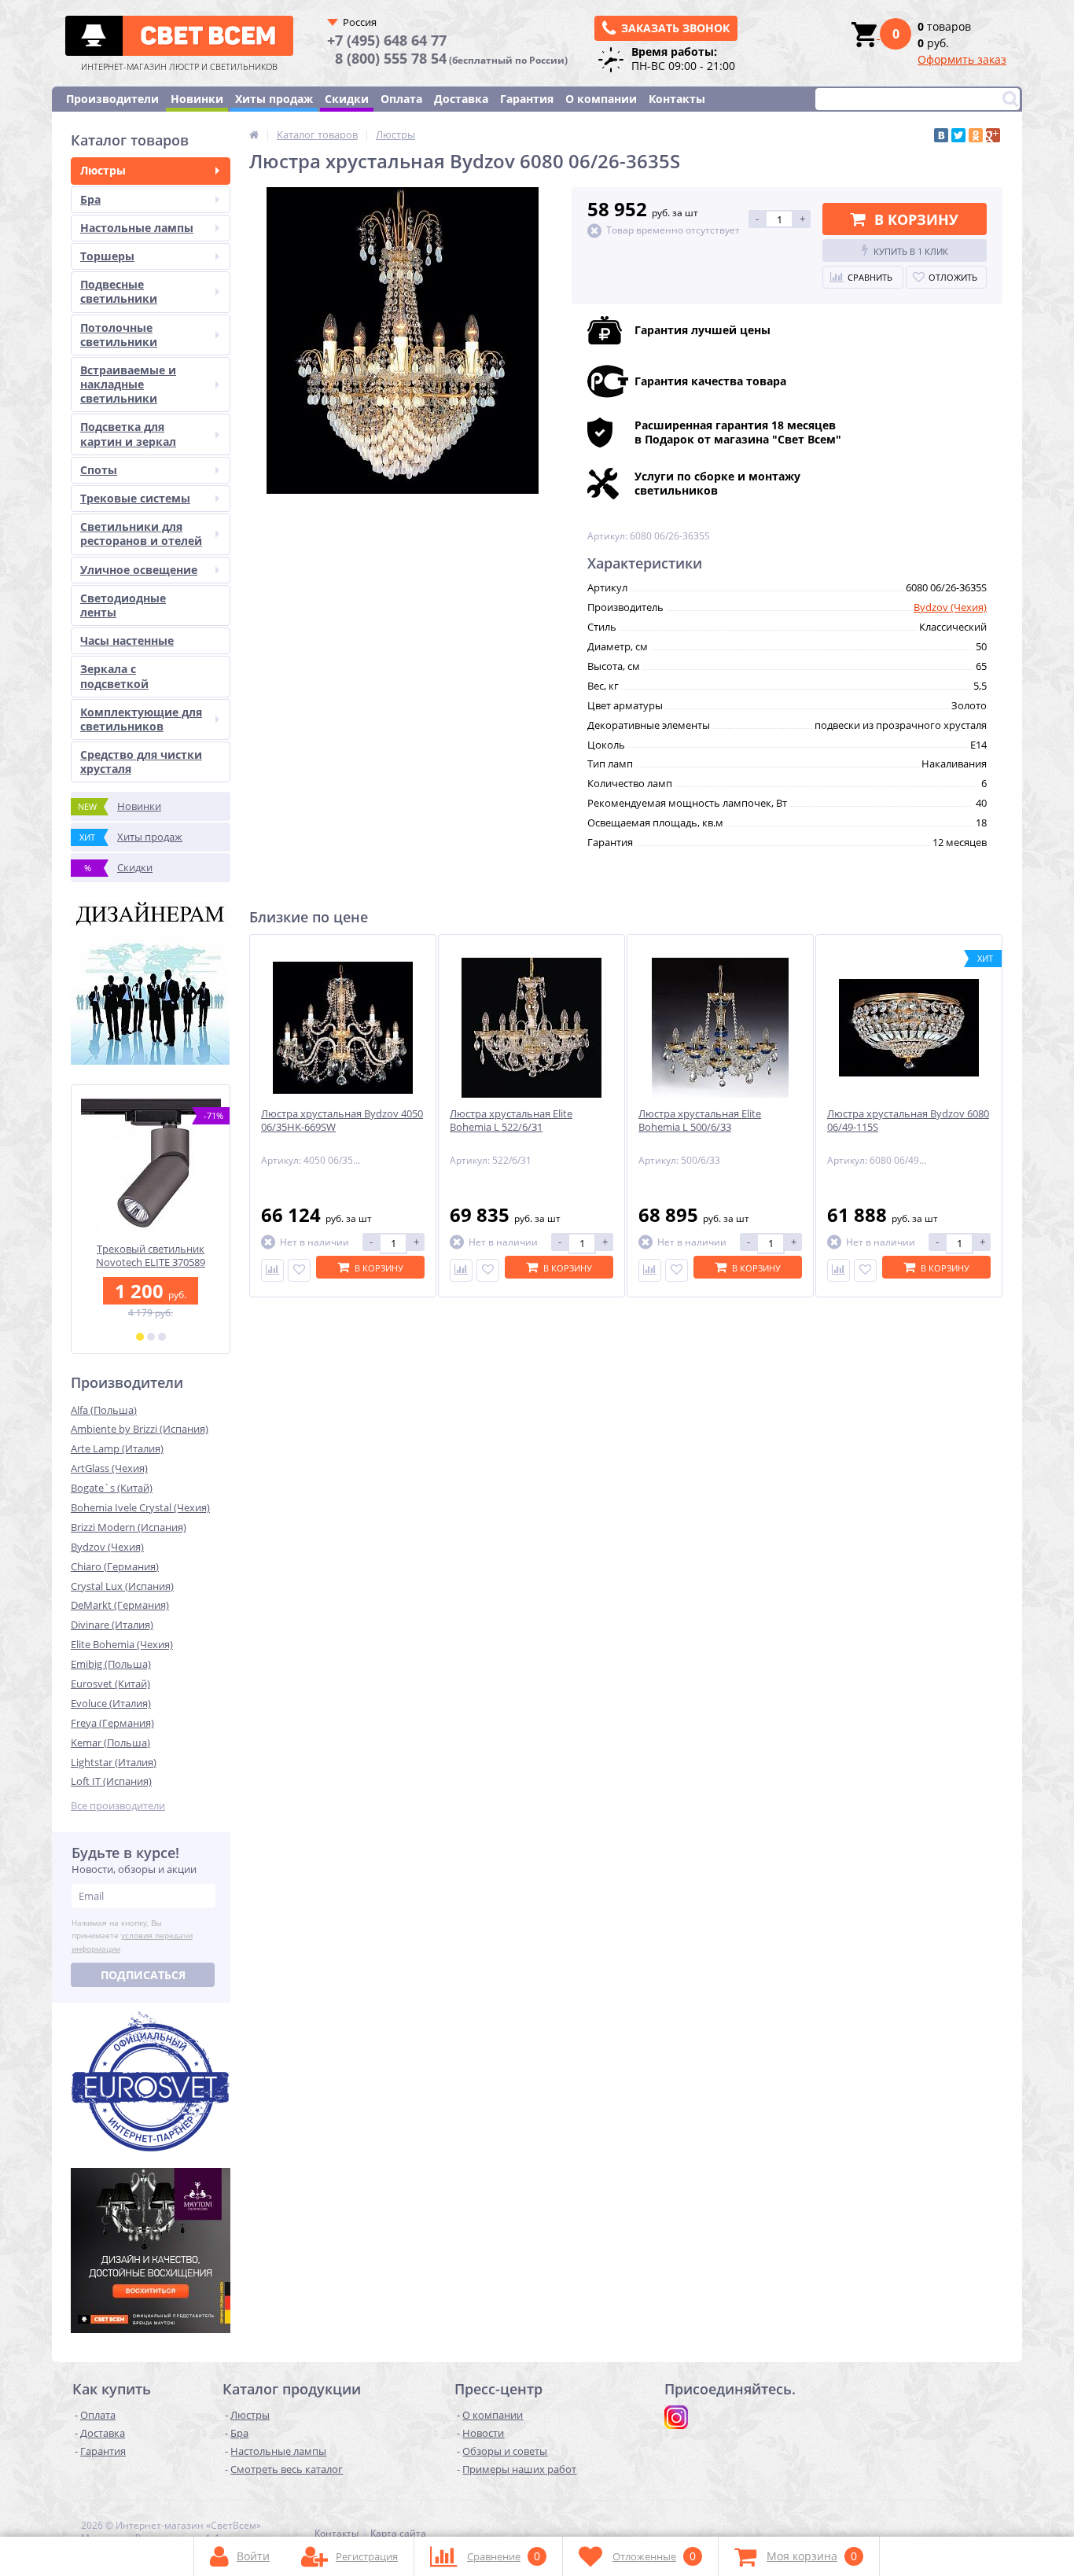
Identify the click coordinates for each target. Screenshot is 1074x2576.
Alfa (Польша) (104, 1410)
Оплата (401, 99)
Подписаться (143, 1975)
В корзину (916, 219)
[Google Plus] (993, 135)
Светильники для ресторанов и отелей (141, 534)
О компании (601, 99)
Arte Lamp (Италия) (117, 1448)
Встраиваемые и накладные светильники (128, 384)
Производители (112, 99)
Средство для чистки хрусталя (141, 762)
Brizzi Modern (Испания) (129, 1527)
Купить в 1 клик (911, 251)
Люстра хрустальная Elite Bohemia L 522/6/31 (511, 1121)
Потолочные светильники (119, 335)
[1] (140, 1337)
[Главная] (254, 134)
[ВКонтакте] (941, 135)
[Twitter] (958, 135)
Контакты (677, 99)
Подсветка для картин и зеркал (128, 434)
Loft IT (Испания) (111, 1781)
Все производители (118, 1806)
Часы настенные (127, 640)
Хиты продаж (274, 99)
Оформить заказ (962, 59)
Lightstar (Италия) (114, 1762)
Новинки (197, 99)
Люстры (103, 170)
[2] (151, 1337)
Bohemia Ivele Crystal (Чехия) (140, 1507)
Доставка (461, 99)
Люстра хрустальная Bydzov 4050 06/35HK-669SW (342, 1121)
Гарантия (527, 99)
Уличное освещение (139, 570)
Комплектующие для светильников (141, 719)
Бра (90, 199)
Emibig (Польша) (111, 1664)
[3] (162, 1337)
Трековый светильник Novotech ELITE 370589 (151, 1256)
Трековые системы (135, 498)
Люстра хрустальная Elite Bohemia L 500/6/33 (700, 1121)
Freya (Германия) (112, 1723)
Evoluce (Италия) (111, 1703)
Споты (99, 470)
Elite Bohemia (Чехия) (122, 1644)
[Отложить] (299, 1270)
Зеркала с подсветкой (114, 676)
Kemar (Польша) (110, 1742)
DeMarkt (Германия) (120, 1605)
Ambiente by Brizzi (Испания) (140, 1429)
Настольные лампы (137, 228)
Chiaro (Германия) (115, 1566)
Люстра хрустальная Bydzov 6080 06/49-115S (908, 1121)
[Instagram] (676, 2417)
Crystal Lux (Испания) (122, 1586)
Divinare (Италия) (112, 1625)
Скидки (347, 99)
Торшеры (107, 256)
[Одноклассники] (976, 135)
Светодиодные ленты (123, 605)
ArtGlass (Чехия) (109, 1468)
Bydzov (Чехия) (107, 1547)
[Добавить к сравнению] (272, 1270)
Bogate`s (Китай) (112, 1488)
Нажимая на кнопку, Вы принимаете (132, 1936)
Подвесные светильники (119, 291)
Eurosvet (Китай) (110, 1684)
